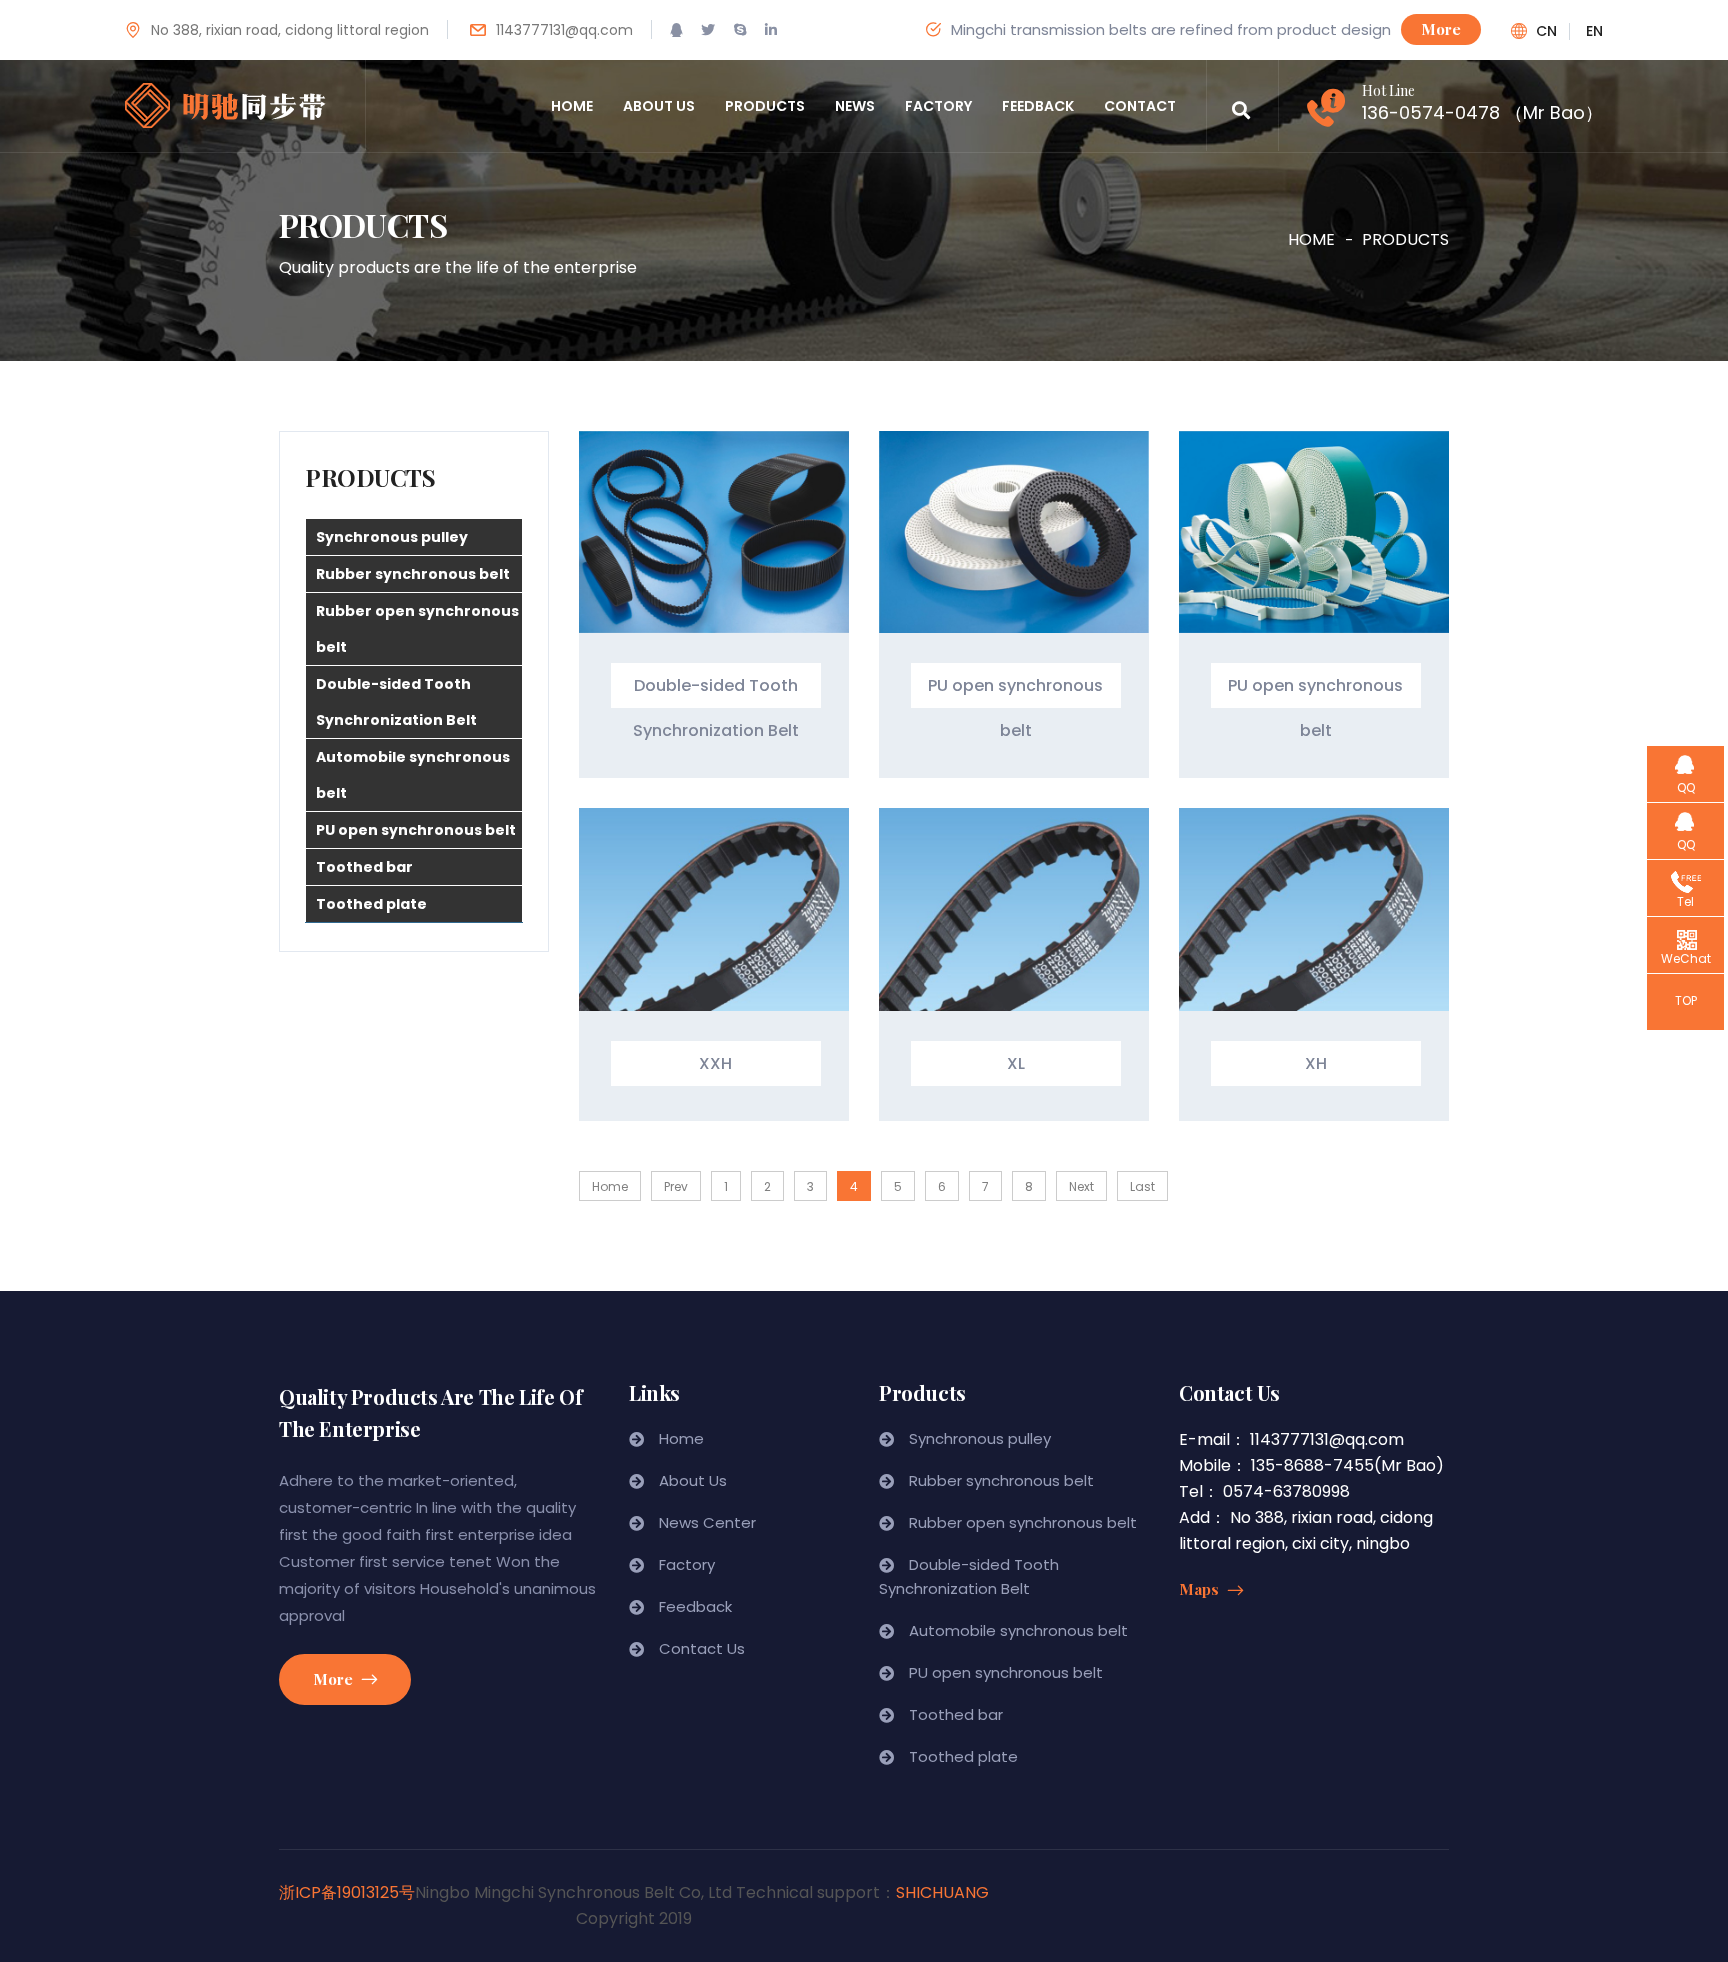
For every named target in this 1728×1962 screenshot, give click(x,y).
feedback (1038, 106)
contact (1140, 106)
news (855, 106)
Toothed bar (364, 867)
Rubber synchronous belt (413, 574)
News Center (707, 1522)
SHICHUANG (942, 1892)
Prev (676, 1186)
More (1441, 29)
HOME (1311, 239)
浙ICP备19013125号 (347, 1892)
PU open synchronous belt (416, 830)
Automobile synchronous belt (413, 775)
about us (659, 106)
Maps (1201, 1589)
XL (1016, 1063)
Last (1142, 1186)
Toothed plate (371, 904)
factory (938, 106)
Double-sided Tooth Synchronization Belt (396, 702)
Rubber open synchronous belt (417, 629)
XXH (715, 1063)
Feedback (695, 1606)
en (1594, 31)
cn (1546, 31)
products (765, 106)
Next (1081, 1186)
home (572, 106)
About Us (693, 1480)
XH (1316, 1063)
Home (610, 1186)
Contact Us (702, 1648)
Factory (687, 1564)
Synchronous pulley (392, 537)
